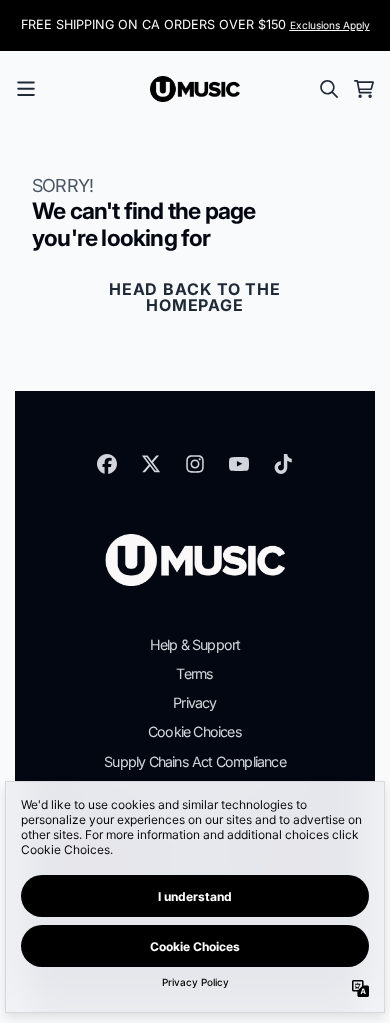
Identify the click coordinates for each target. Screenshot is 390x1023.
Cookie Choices (195, 731)
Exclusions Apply (330, 25)
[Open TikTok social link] (283, 464)
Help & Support (195, 644)
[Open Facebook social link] (107, 464)
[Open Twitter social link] (151, 464)
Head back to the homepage (195, 297)
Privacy (194, 702)
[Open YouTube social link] (239, 464)
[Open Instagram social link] (195, 464)
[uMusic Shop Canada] (195, 89)
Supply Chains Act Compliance (195, 761)
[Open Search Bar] (328, 89)
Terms (194, 673)
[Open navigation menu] (26, 89)
